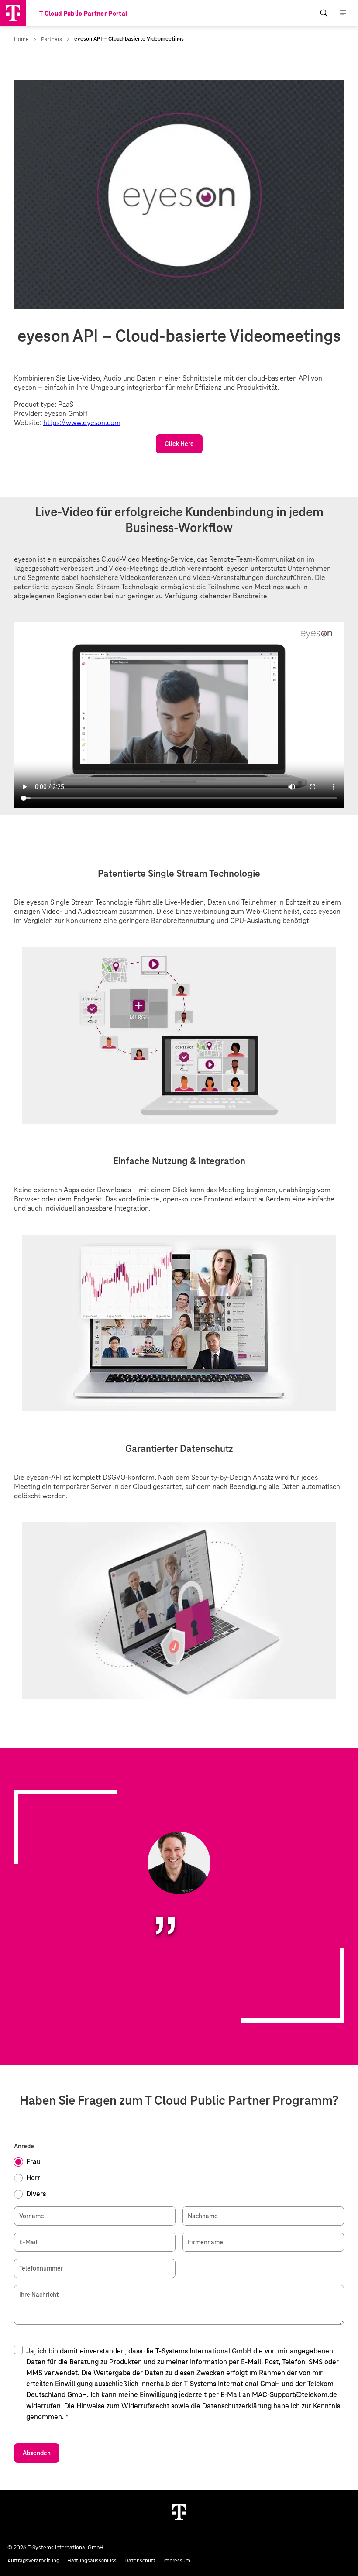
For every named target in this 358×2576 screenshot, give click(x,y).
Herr (33, 2178)
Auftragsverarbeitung (33, 2561)
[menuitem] (324, 13)
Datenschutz (140, 2561)
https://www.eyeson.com (82, 423)
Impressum (177, 2561)
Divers (36, 2194)
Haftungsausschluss (92, 2561)
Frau (33, 2162)
